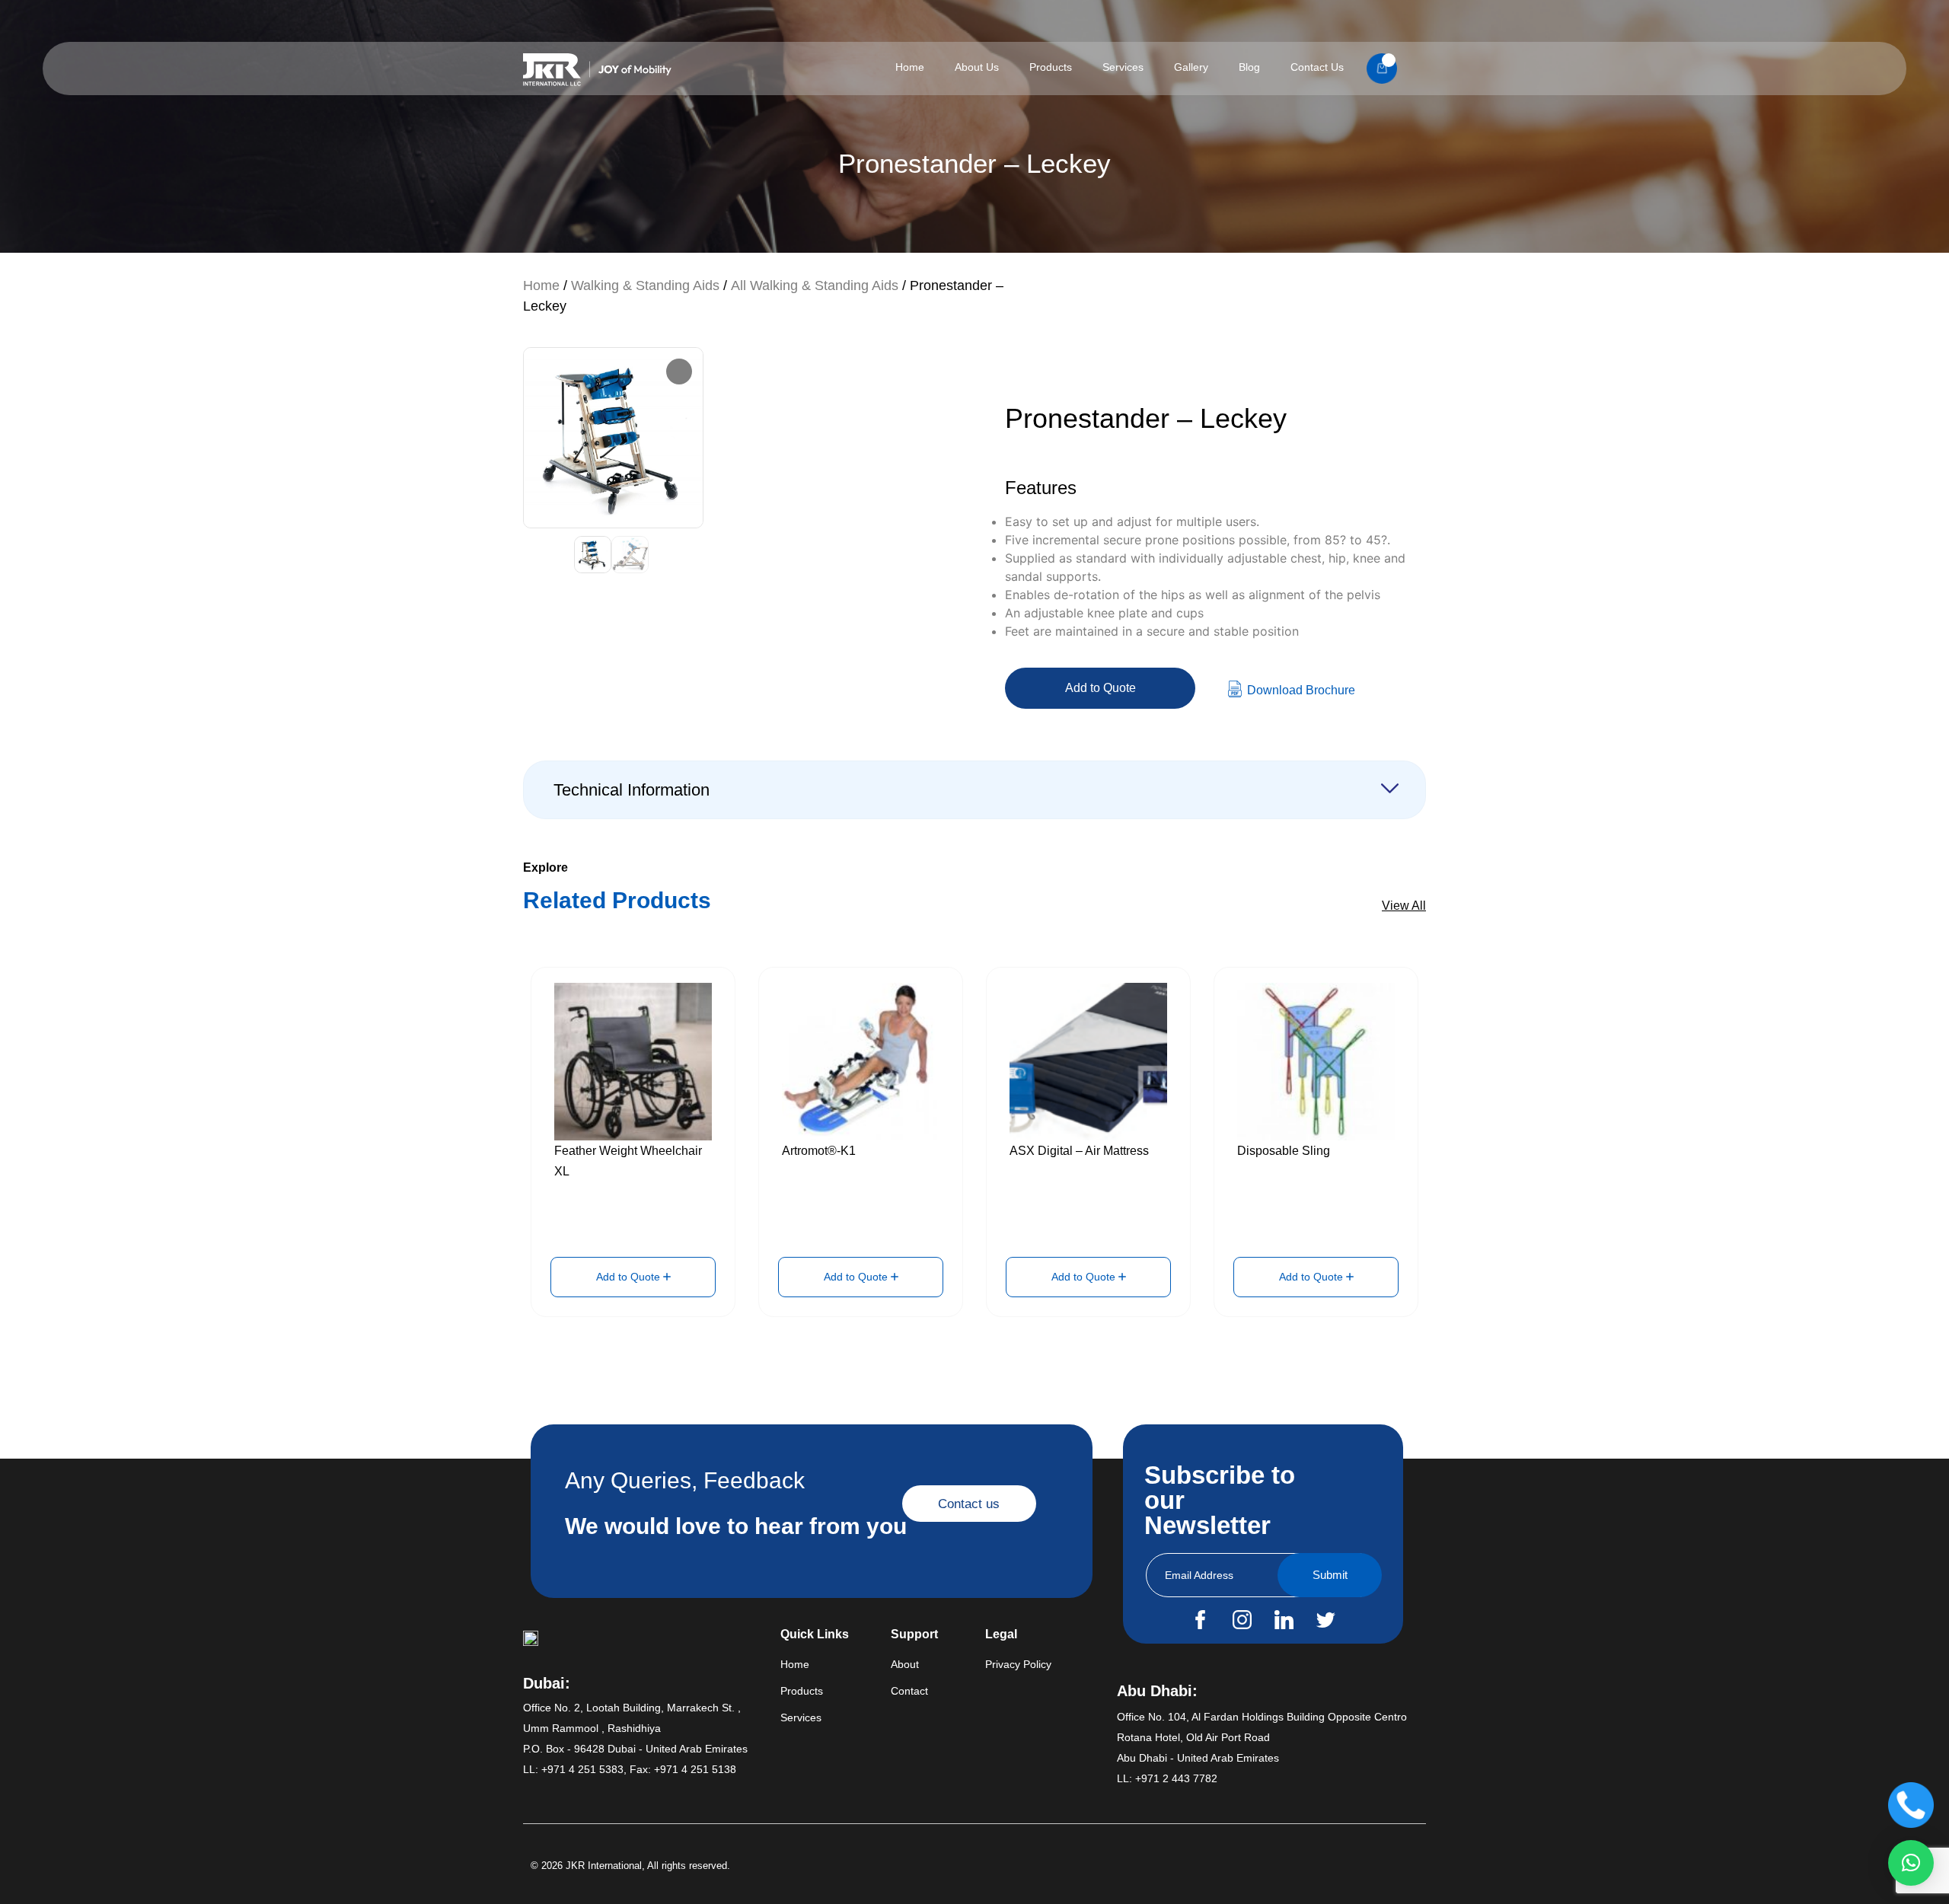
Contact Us (1317, 67)
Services (1123, 67)
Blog (1249, 67)
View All (1404, 906)
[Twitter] (1325, 1620)
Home (910, 67)
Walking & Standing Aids (645, 285)
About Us (977, 67)
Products (1051, 67)
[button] (1911, 1863)
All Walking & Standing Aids (815, 285)
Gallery (1191, 67)
